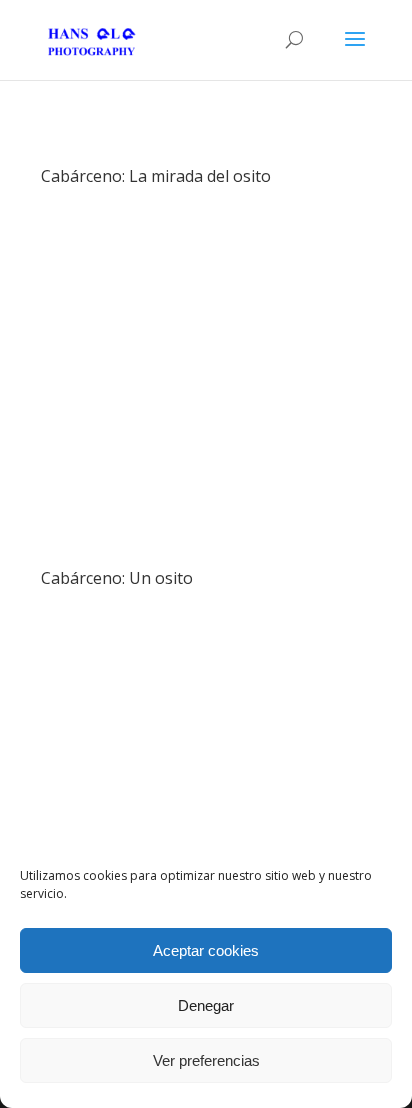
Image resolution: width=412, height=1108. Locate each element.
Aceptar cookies (206, 950)
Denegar (206, 1005)
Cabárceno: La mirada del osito (156, 176)
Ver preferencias (206, 1060)
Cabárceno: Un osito (117, 578)
